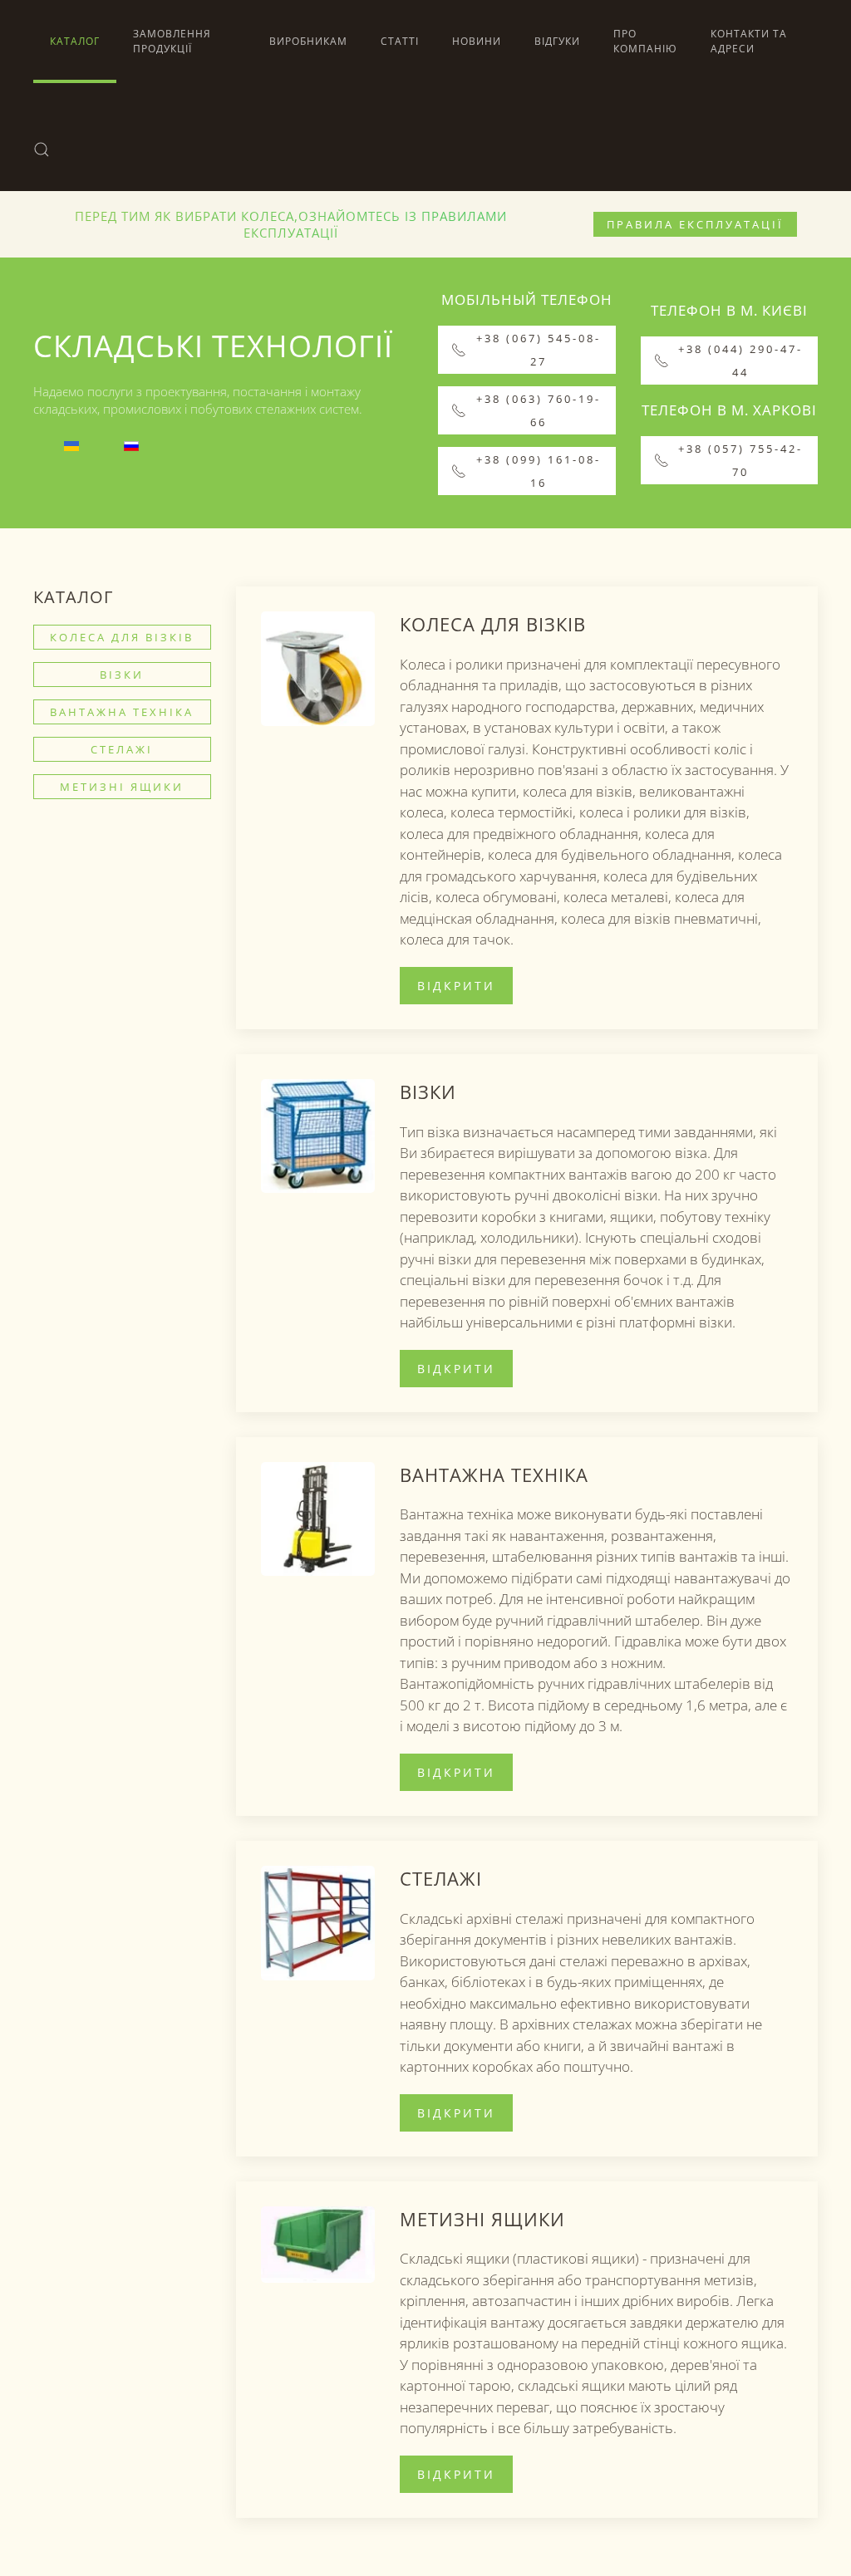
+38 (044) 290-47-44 (740, 361)
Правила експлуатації (695, 224)
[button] (42, 150)
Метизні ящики (122, 787)
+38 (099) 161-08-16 (539, 471)
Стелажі (122, 749)
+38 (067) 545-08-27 (539, 350)
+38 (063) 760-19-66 (539, 410)
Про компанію (645, 41)
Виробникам (308, 41)
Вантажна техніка (122, 712)
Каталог (75, 41)
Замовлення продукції (172, 41)
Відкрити (456, 986)
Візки (122, 675)
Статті (400, 41)
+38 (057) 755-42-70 (740, 460)
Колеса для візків (122, 637)
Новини (477, 41)
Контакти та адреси (749, 41)
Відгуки (557, 41)
